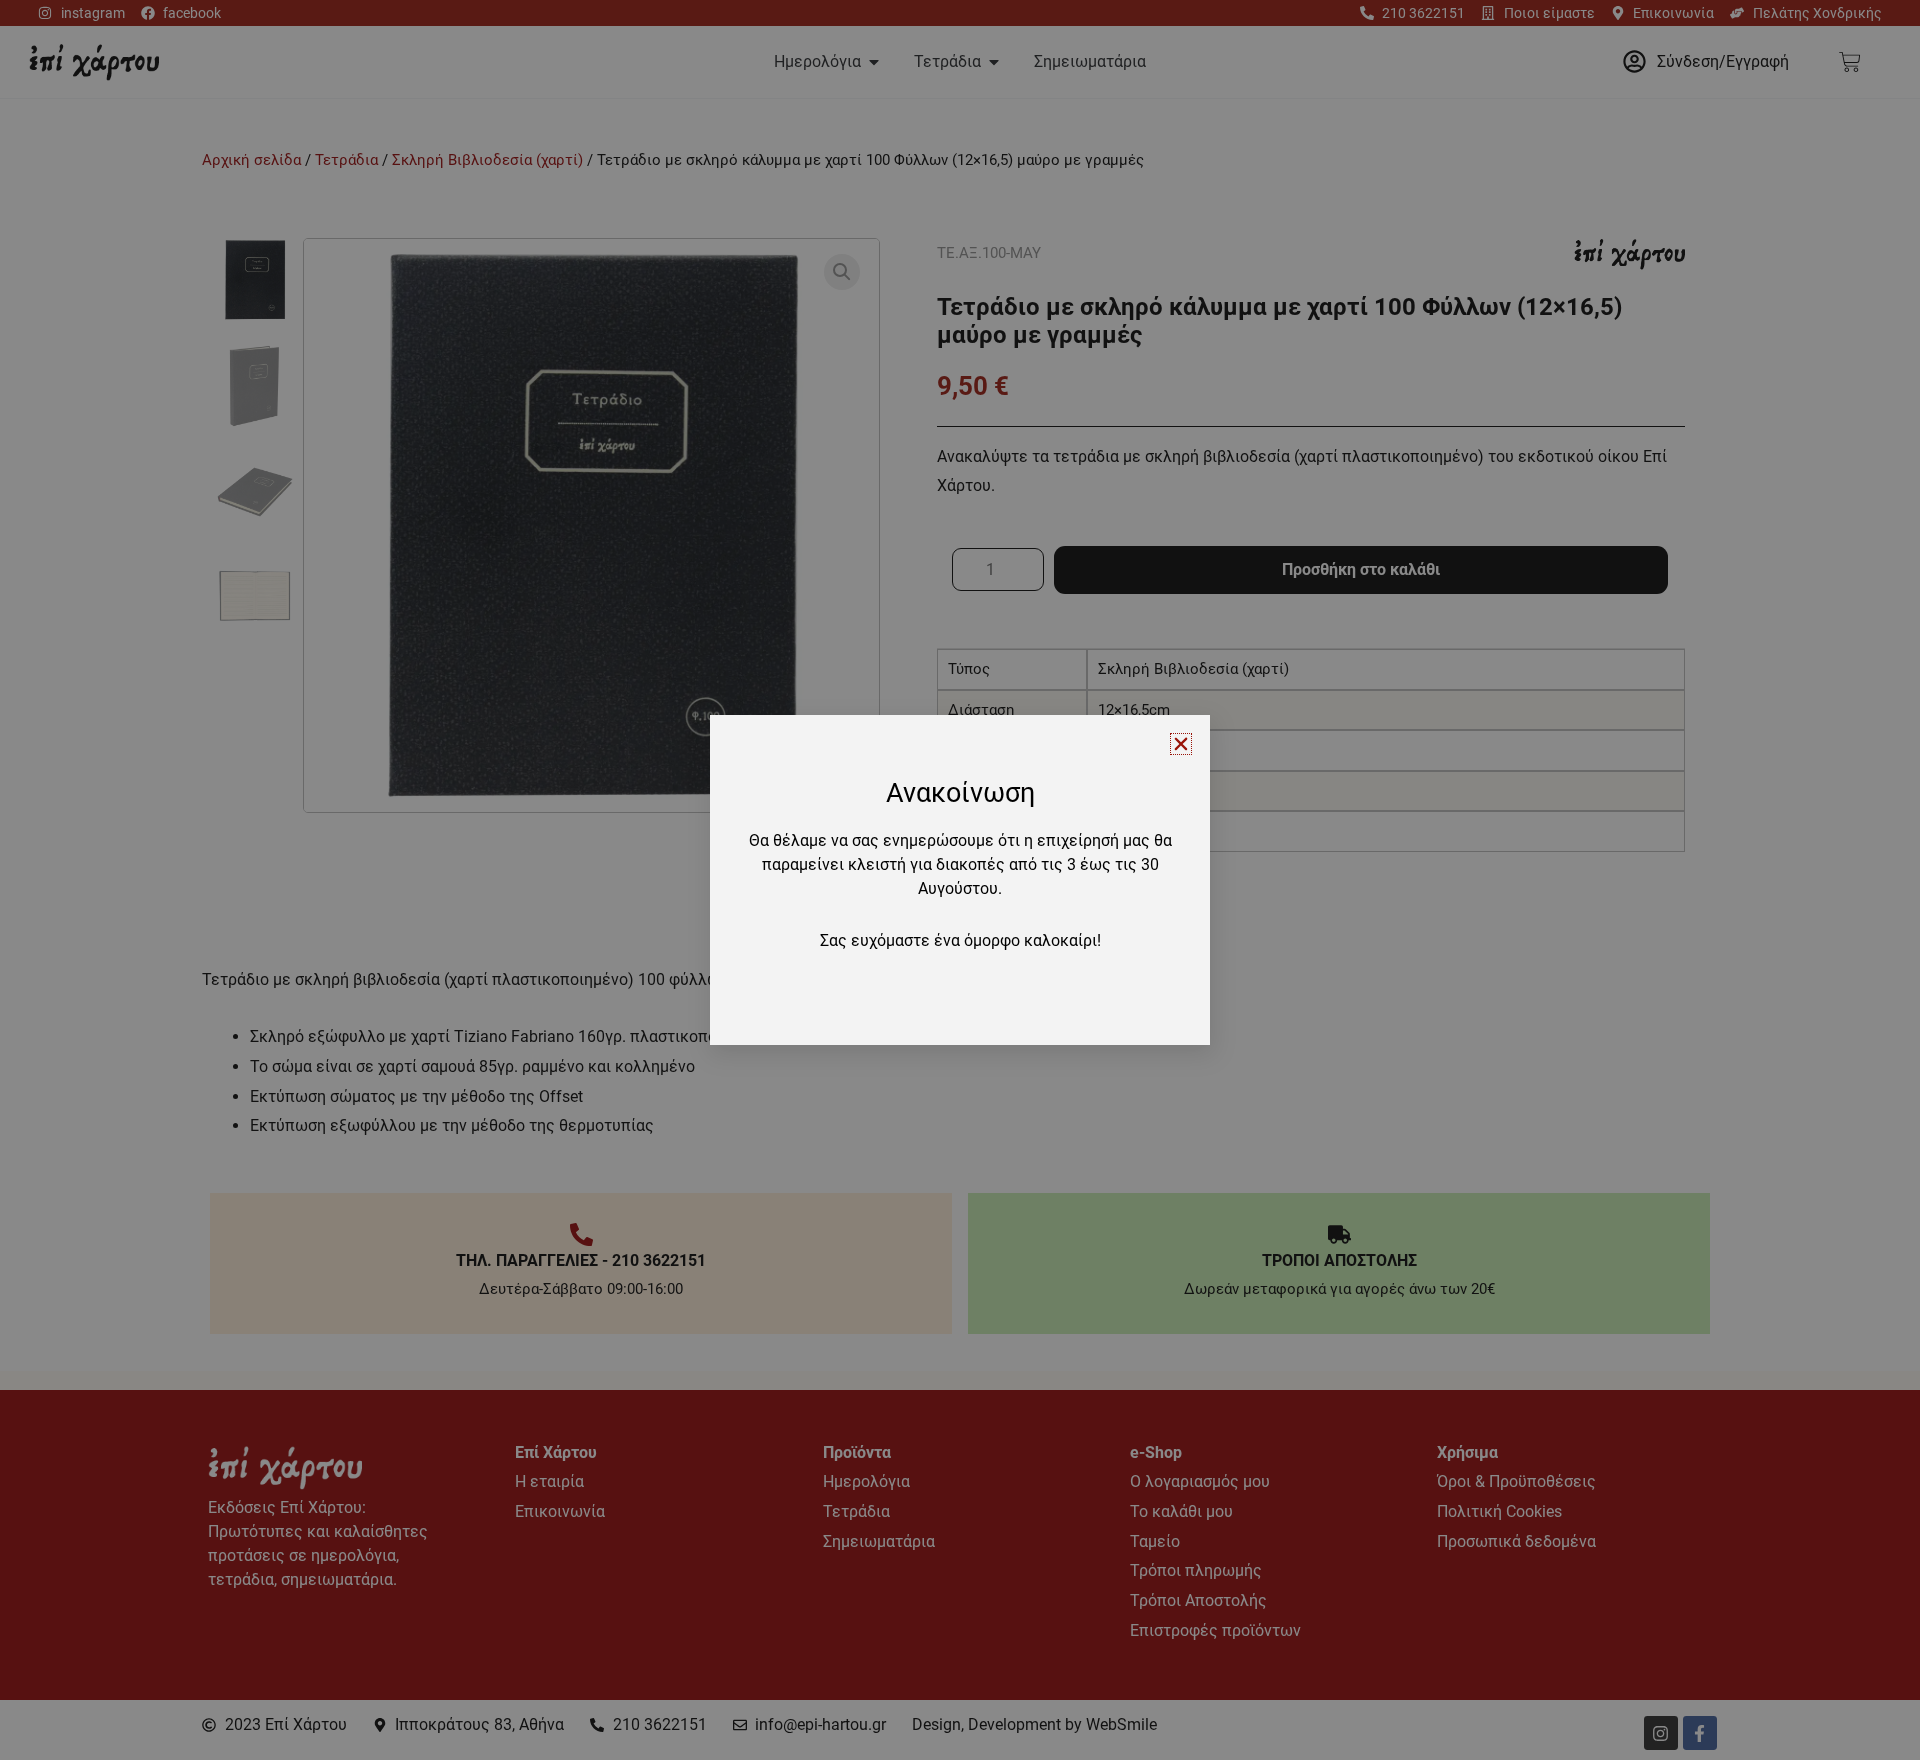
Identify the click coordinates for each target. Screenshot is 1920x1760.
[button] (1181, 744)
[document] (960, 880)
